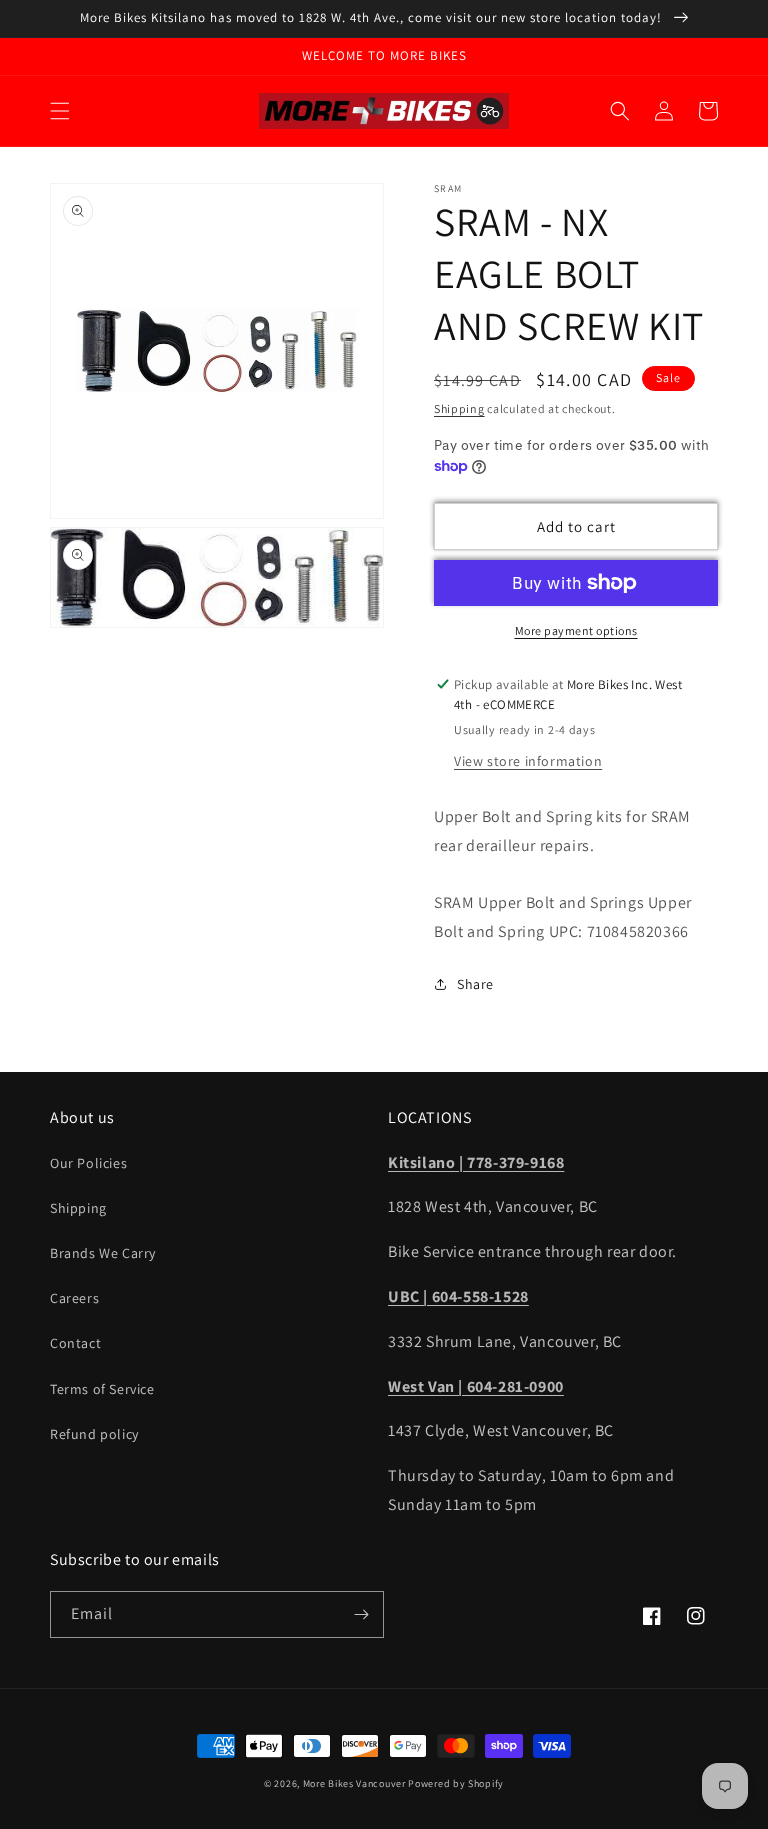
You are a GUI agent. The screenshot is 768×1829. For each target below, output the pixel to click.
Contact (75, 1343)
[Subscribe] (361, 1614)
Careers (74, 1298)
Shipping (459, 408)
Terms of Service (102, 1389)
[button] (60, 111)
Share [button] (475, 984)
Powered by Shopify (456, 1783)
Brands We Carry (103, 1253)
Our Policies (88, 1163)
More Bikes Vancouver (354, 1783)
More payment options (576, 630)
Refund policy (94, 1434)
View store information (528, 761)
